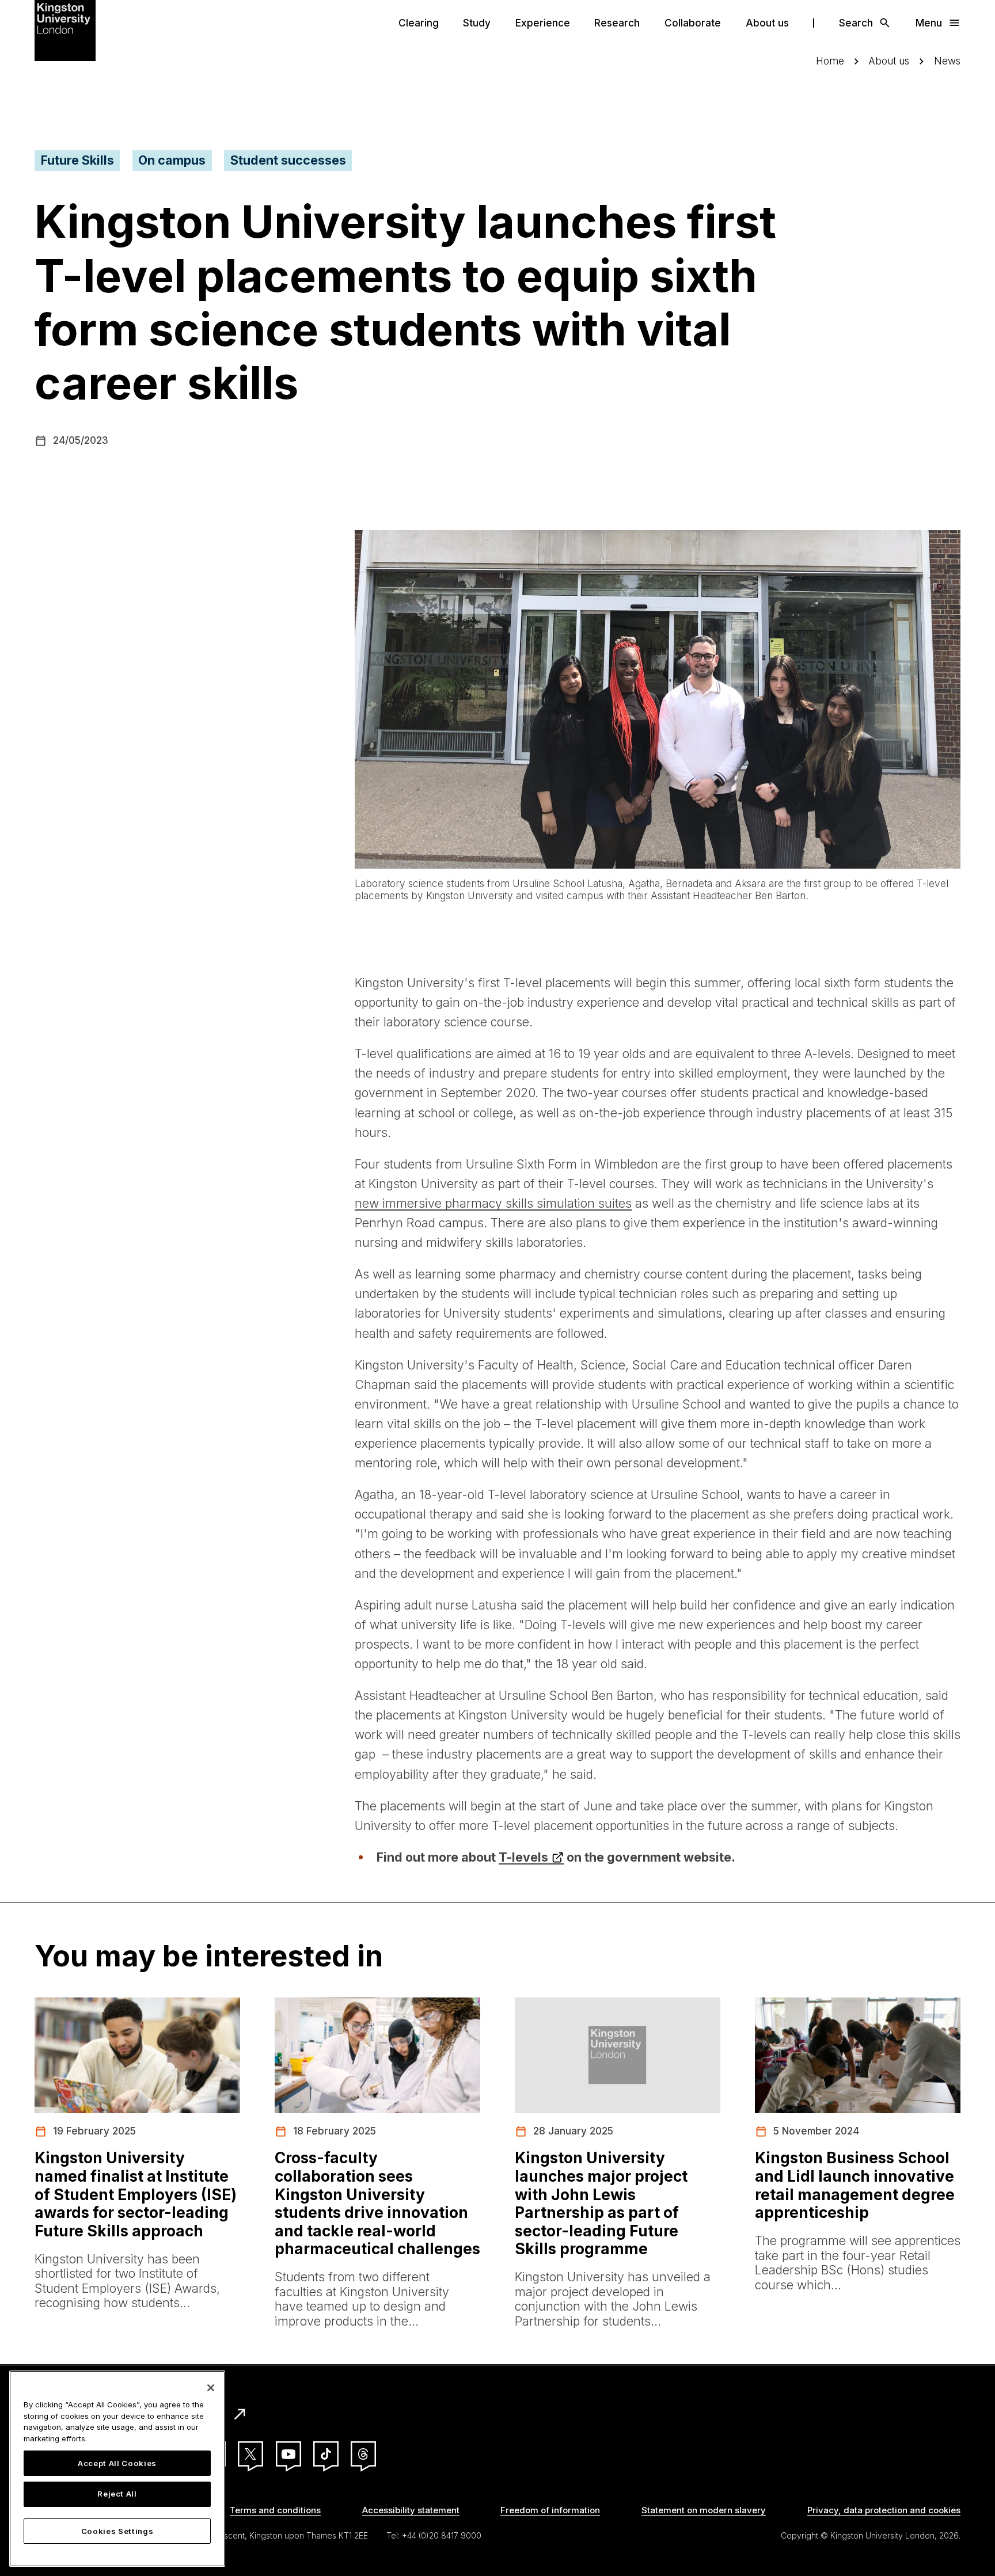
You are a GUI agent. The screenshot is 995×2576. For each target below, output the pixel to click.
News (947, 61)
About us (767, 23)
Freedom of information (550, 2510)
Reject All (117, 2494)
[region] (117, 2469)
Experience (543, 23)
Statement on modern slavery (704, 2510)
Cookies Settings (117, 2531)
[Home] (65, 29)
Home (830, 61)
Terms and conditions (275, 2510)
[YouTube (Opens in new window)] (288, 2454)
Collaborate (693, 23)
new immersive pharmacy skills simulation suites (493, 1203)
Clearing (419, 23)
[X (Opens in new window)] (250, 2454)
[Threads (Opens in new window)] (363, 2454)
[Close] (211, 2388)
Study (477, 23)
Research (617, 23)
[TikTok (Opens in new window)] (326, 2454)
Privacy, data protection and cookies (884, 2510)
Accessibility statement (411, 2510)
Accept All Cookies (117, 2463)
